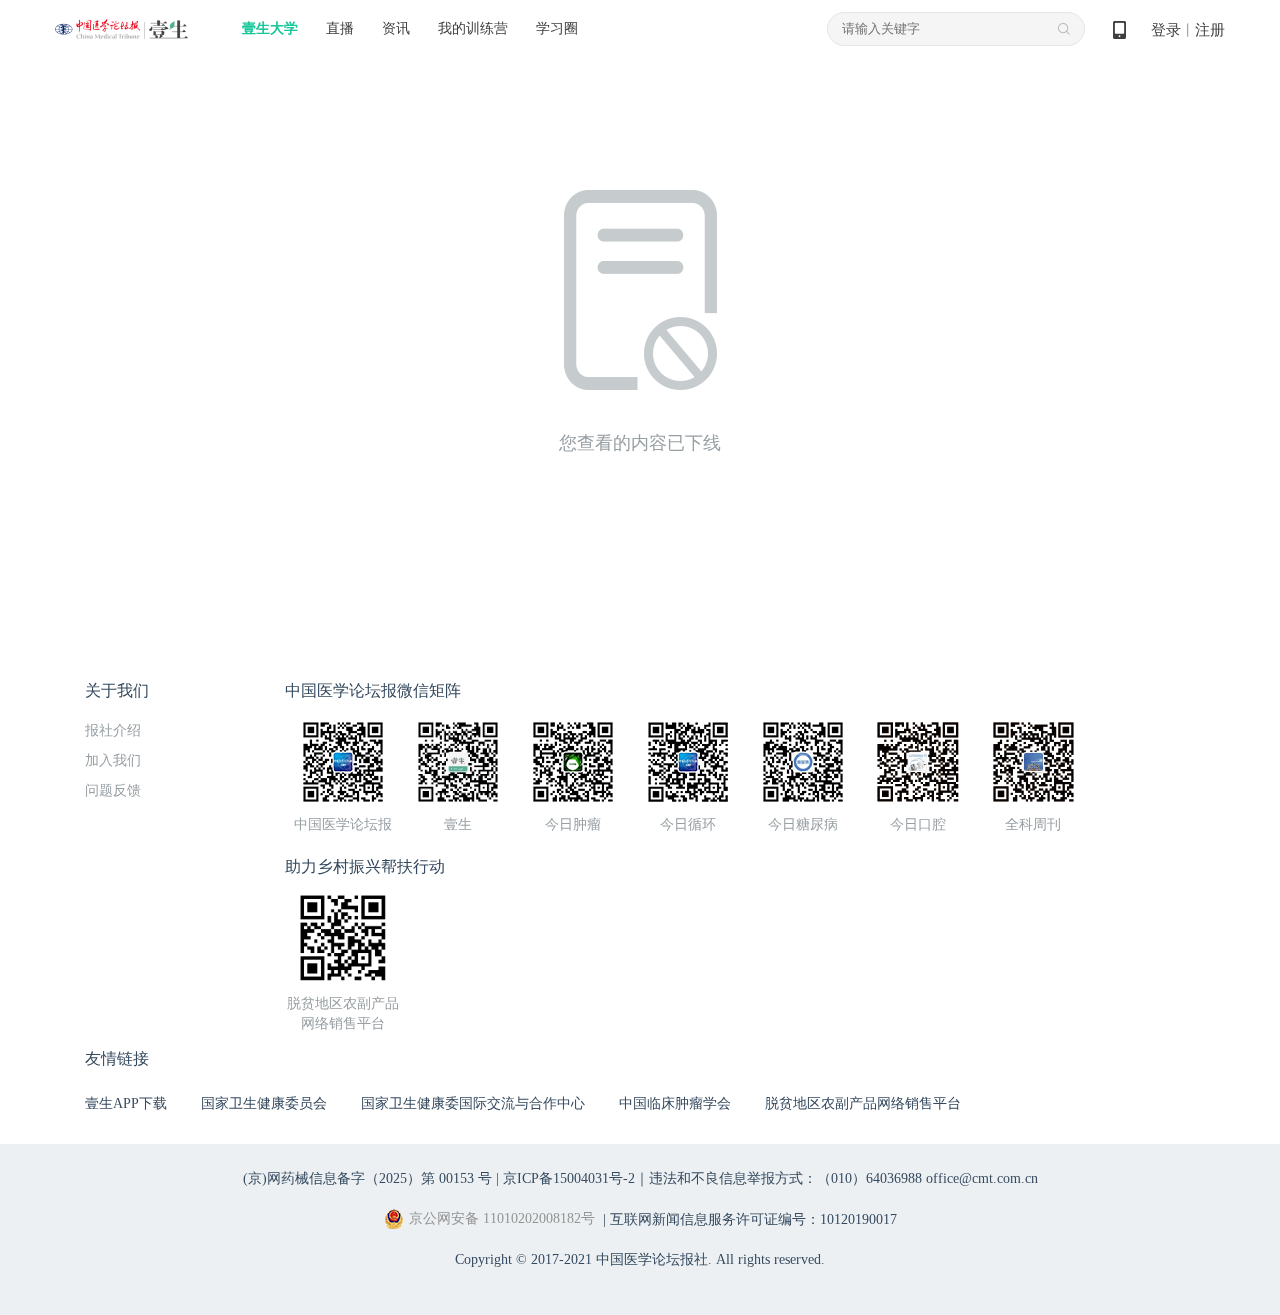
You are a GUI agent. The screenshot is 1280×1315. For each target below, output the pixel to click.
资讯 (396, 28)
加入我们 (113, 760)
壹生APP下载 (126, 1103)
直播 (340, 28)
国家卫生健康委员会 (264, 1103)
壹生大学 (270, 28)
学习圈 (557, 28)
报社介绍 (113, 730)
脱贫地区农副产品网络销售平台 (863, 1103)
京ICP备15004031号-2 (569, 1178)
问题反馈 (113, 790)
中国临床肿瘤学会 (675, 1103)
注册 (1210, 30)
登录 (1166, 30)
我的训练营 (473, 28)
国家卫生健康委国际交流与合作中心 (473, 1103)
